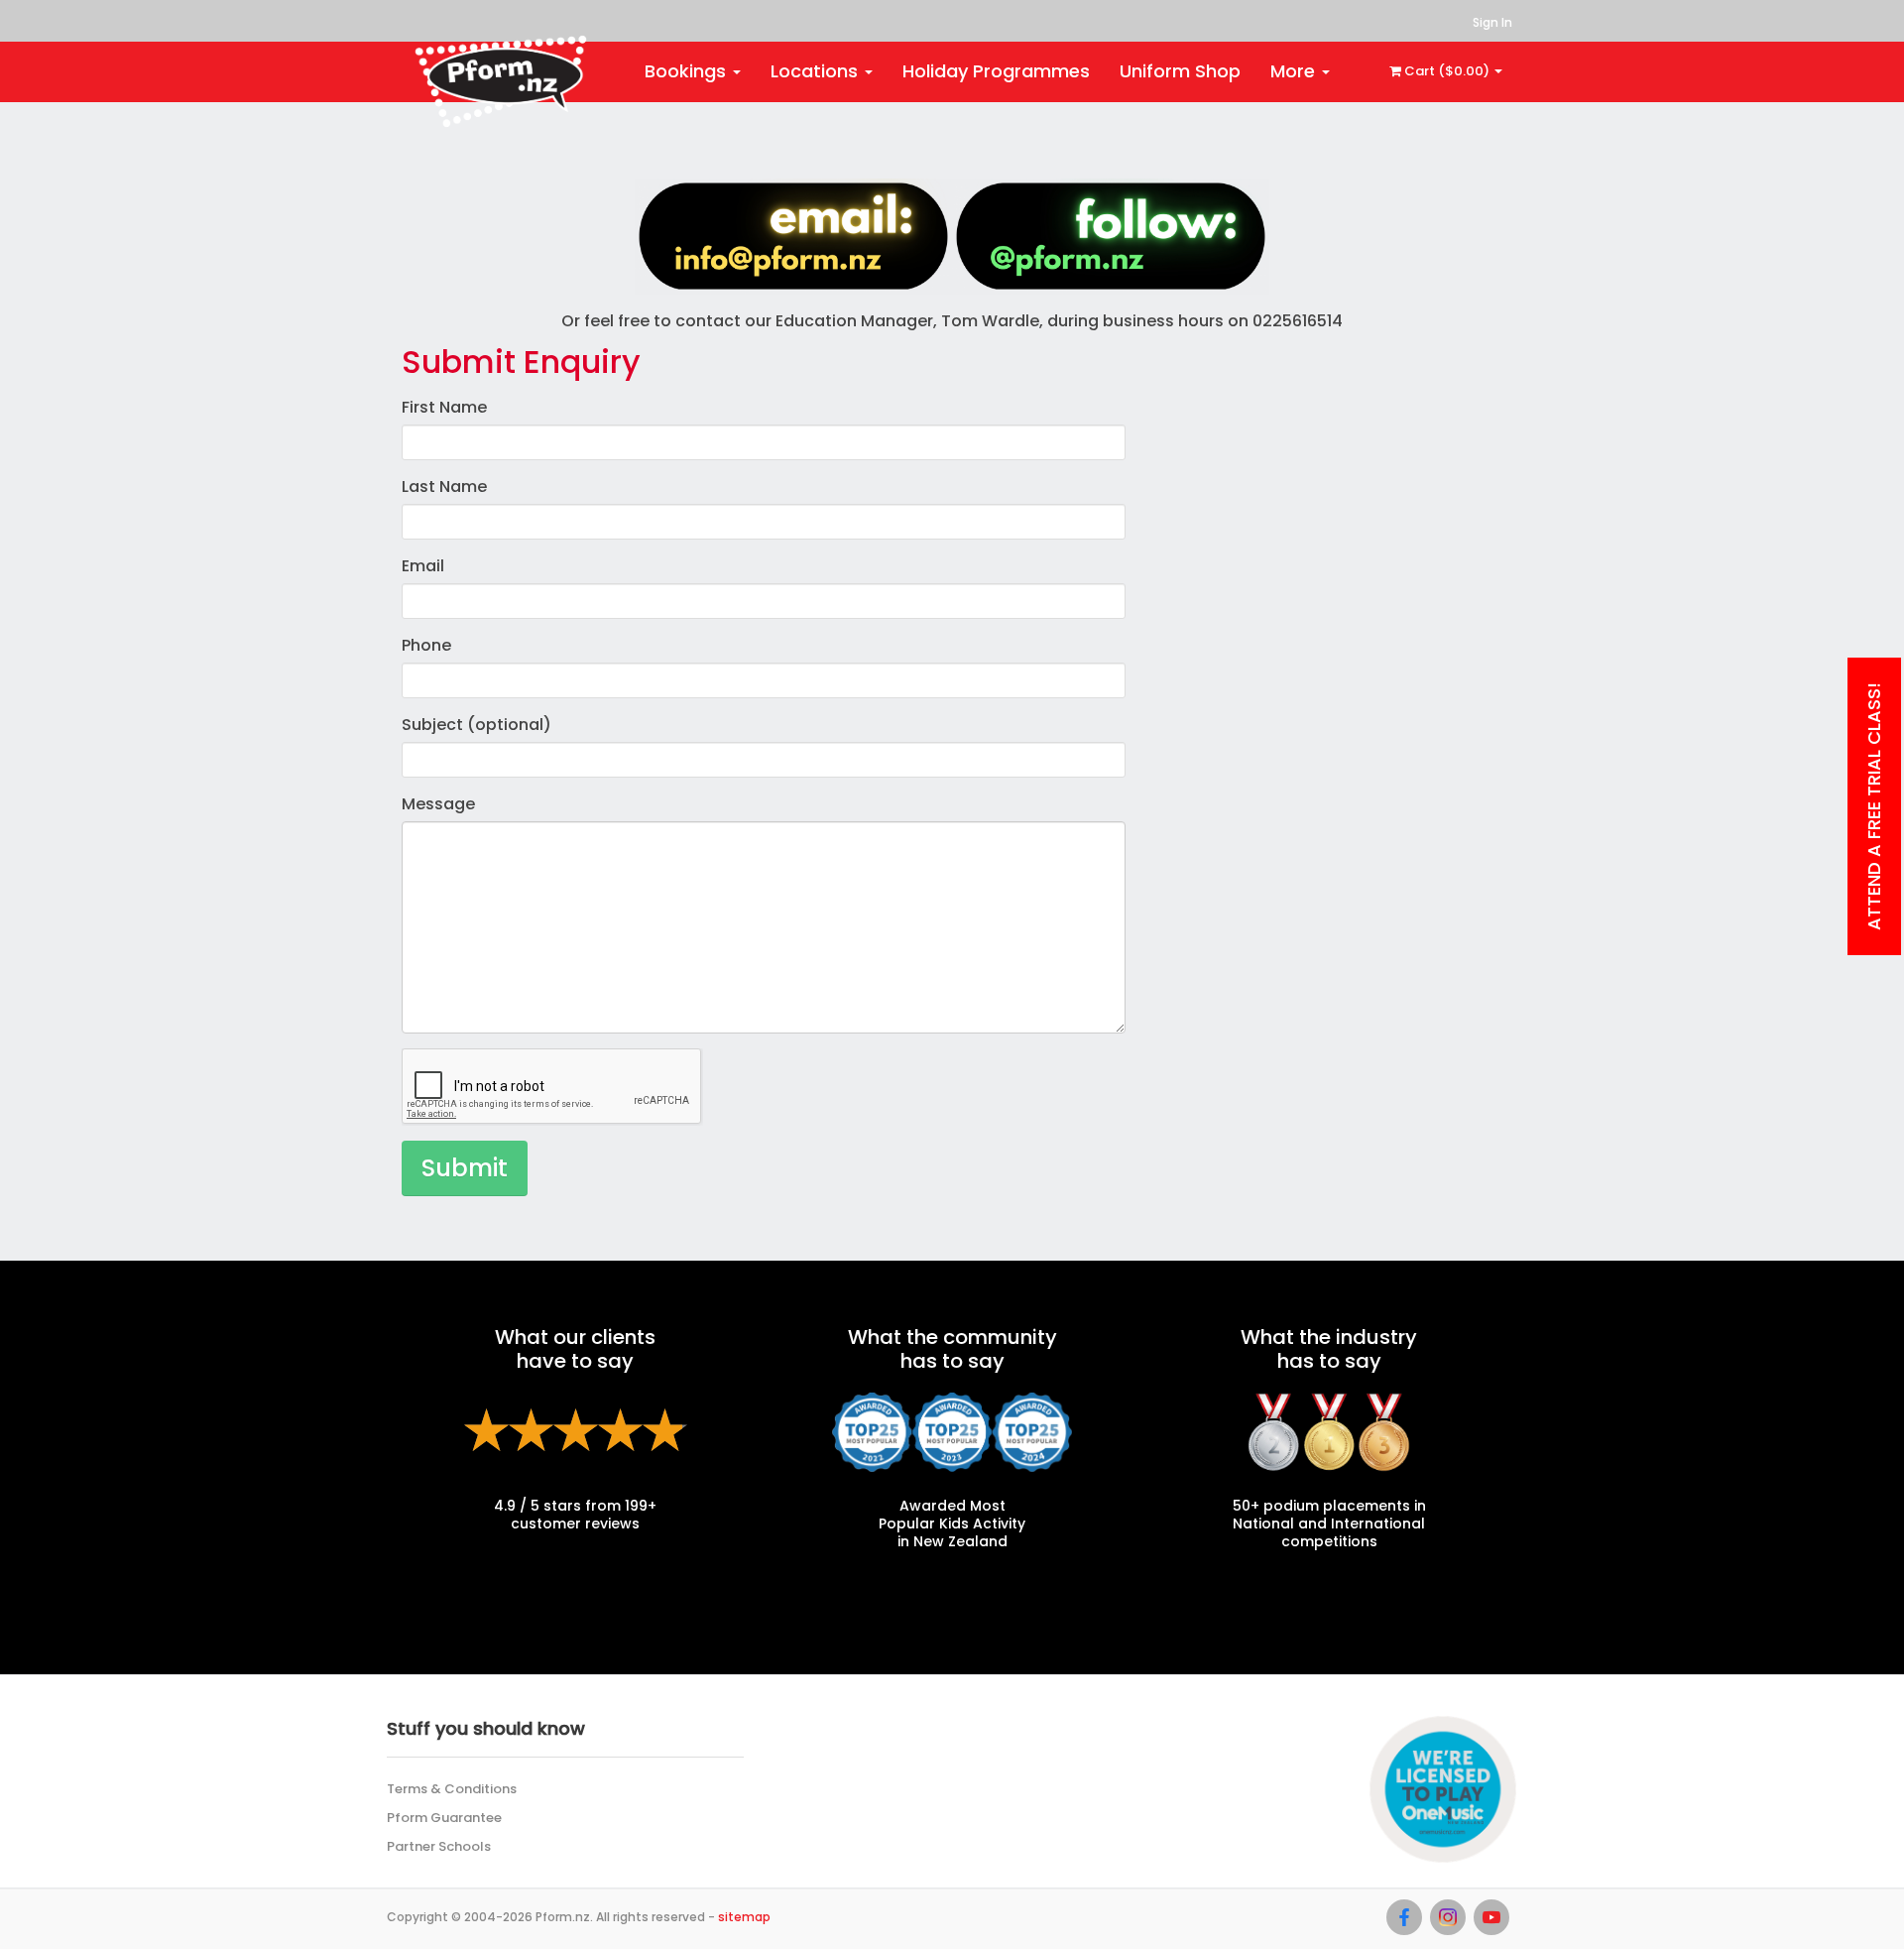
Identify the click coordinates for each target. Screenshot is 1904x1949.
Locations (817, 71)
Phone (426, 645)
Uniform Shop (1180, 71)
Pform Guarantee (444, 1818)
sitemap (744, 1917)
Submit (465, 1168)
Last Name (444, 487)
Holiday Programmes (996, 71)
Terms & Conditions (452, 1789)
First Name (444, 407)
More (1295, 71)
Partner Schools (439, 1846)
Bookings (688, 71)
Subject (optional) (476, 725)
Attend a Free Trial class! (1874, 806)
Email (423, 566)
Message (438, 804)
